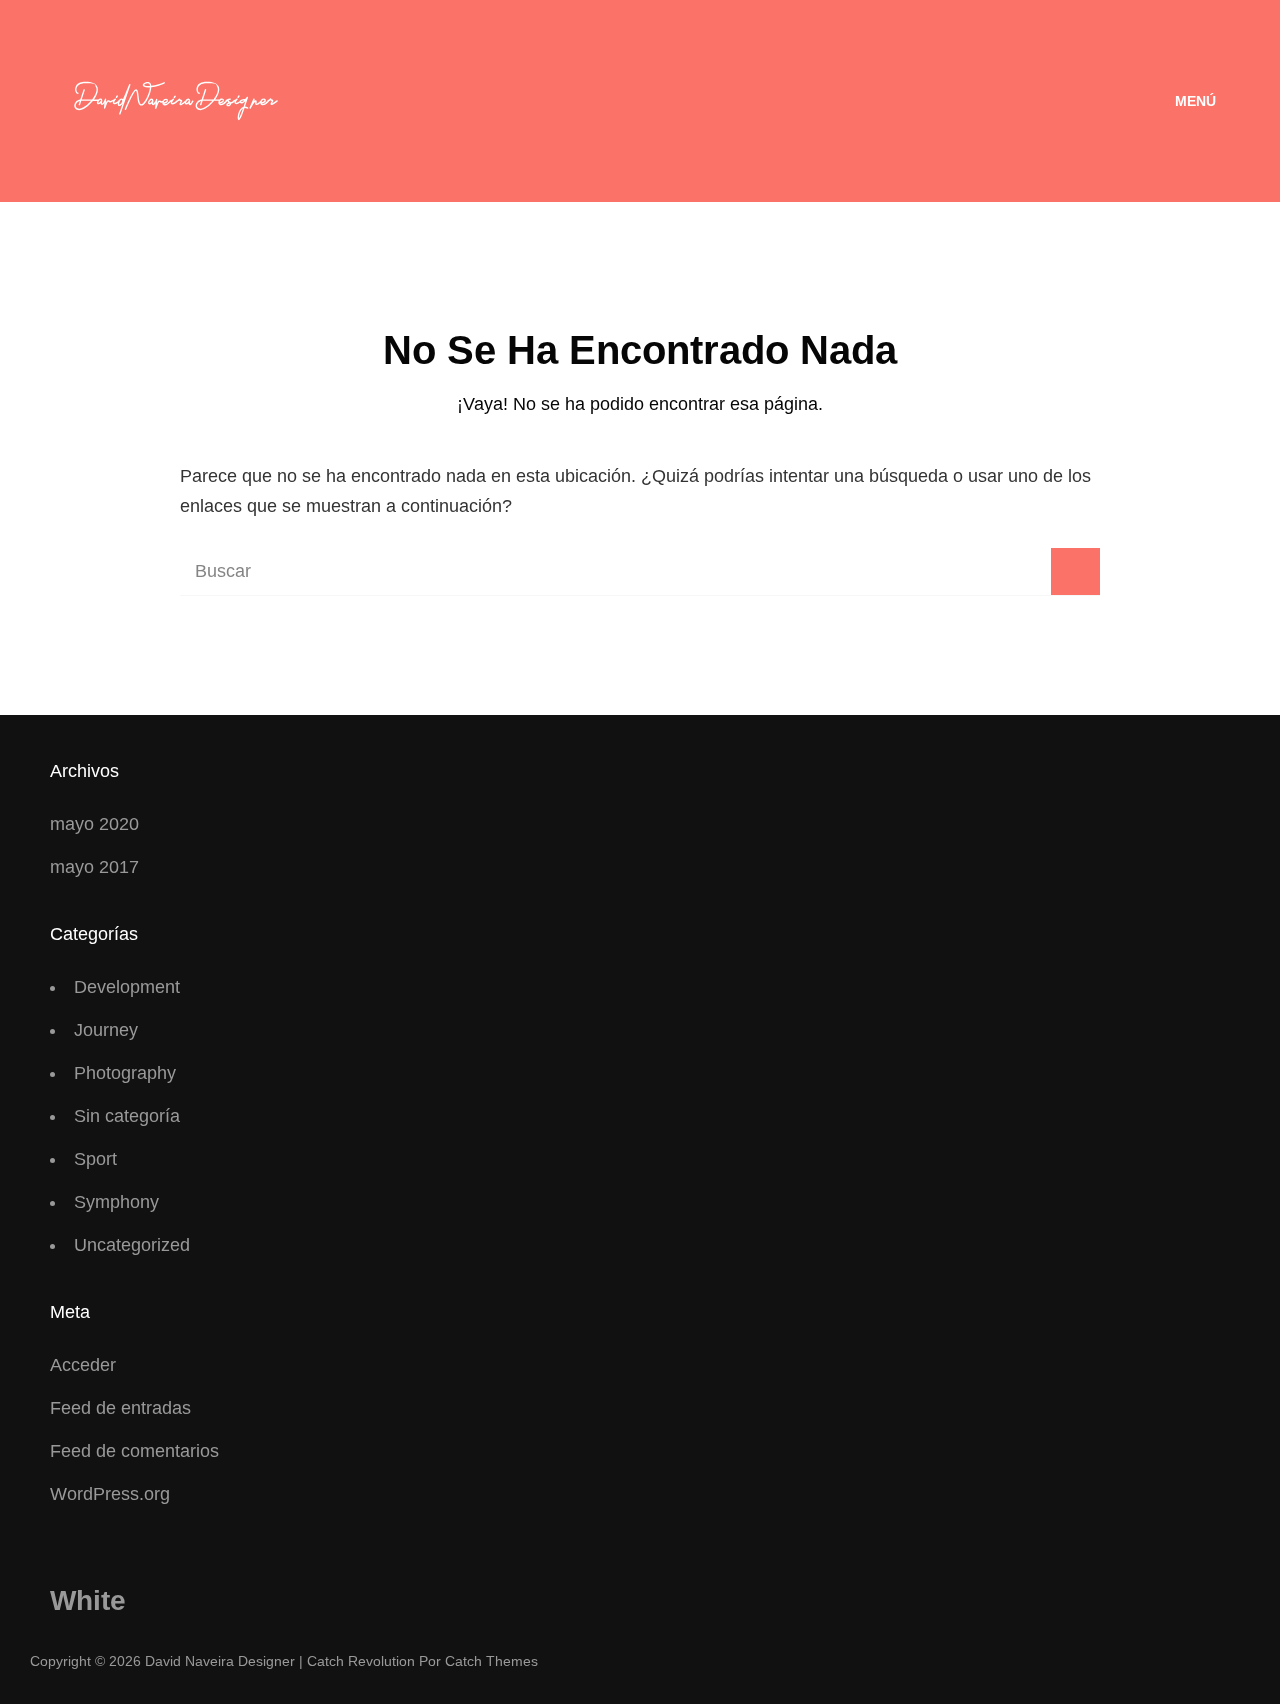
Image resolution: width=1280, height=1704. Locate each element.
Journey (106, 1030)
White (88, 1600)
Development (127, 987)
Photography (125, 1073)
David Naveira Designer (220, 1661)
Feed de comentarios (134, 1451)
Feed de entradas (120, 1408)
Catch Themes (491, 1661)
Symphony (116, 1202)
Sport (95, 1159)
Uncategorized (132, 1245)
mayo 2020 (94, 824)
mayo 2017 (94, 867)
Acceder (83, 1365)
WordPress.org (110, 1494)
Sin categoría (127, 1116)
